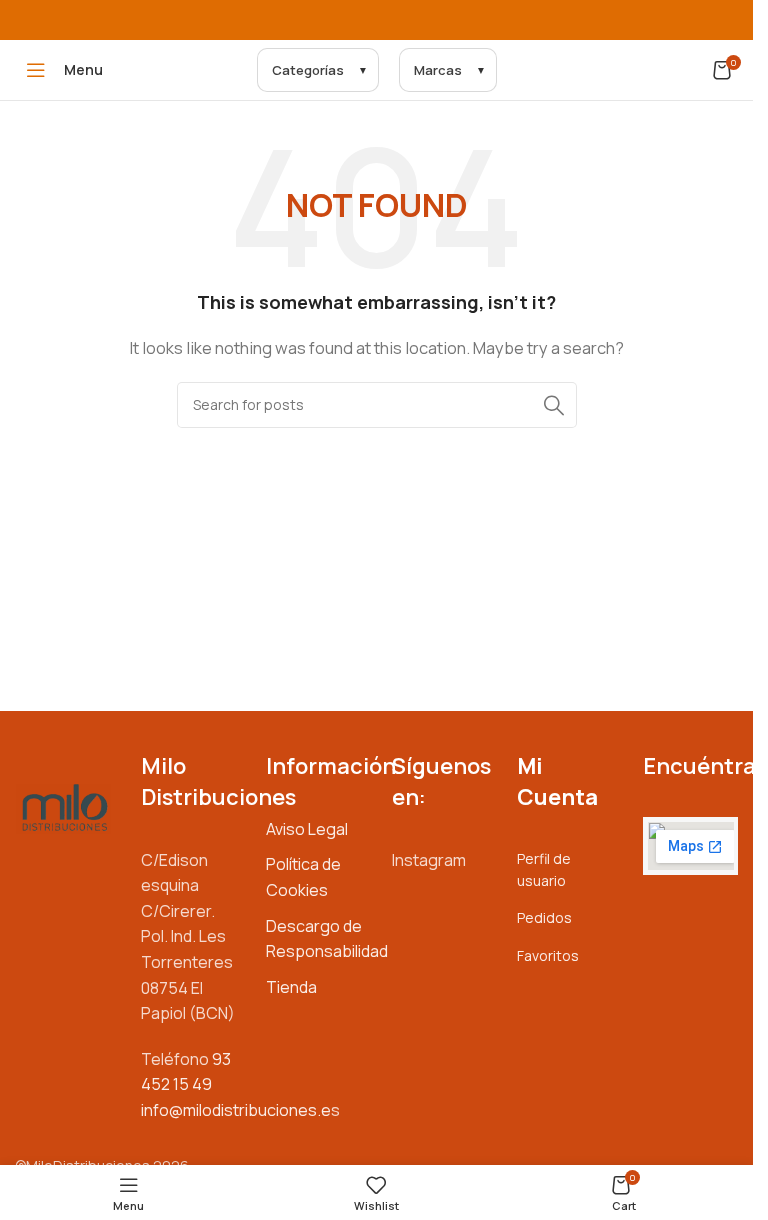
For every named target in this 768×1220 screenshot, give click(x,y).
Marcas (438, 70)
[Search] (554, 405)
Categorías (308, 70)
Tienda (291, 987)
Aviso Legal (307, 829)
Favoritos (548, 955)
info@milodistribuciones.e (236, 1110)
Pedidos (544, 917)
